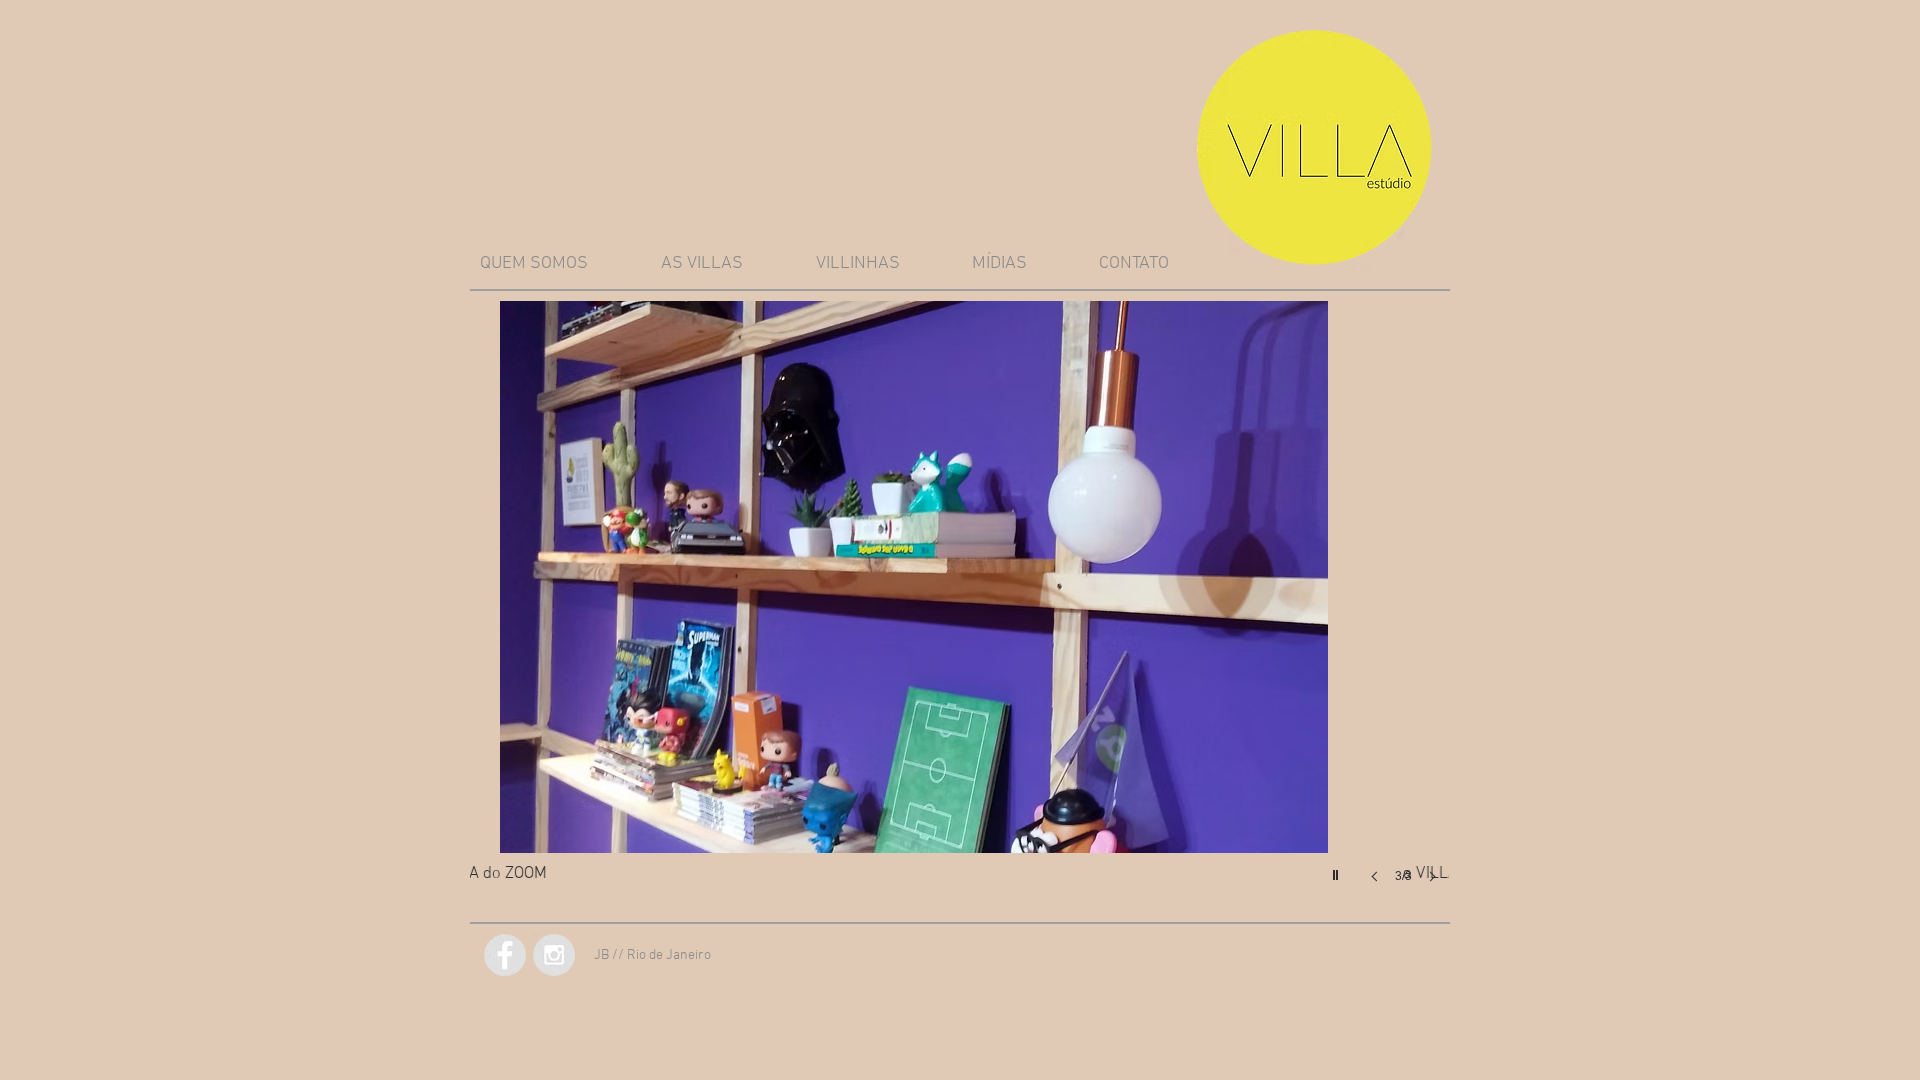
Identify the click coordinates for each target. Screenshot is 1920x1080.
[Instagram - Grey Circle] (554, 955)
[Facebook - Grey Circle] (505, 955)
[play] (1338, 870)
